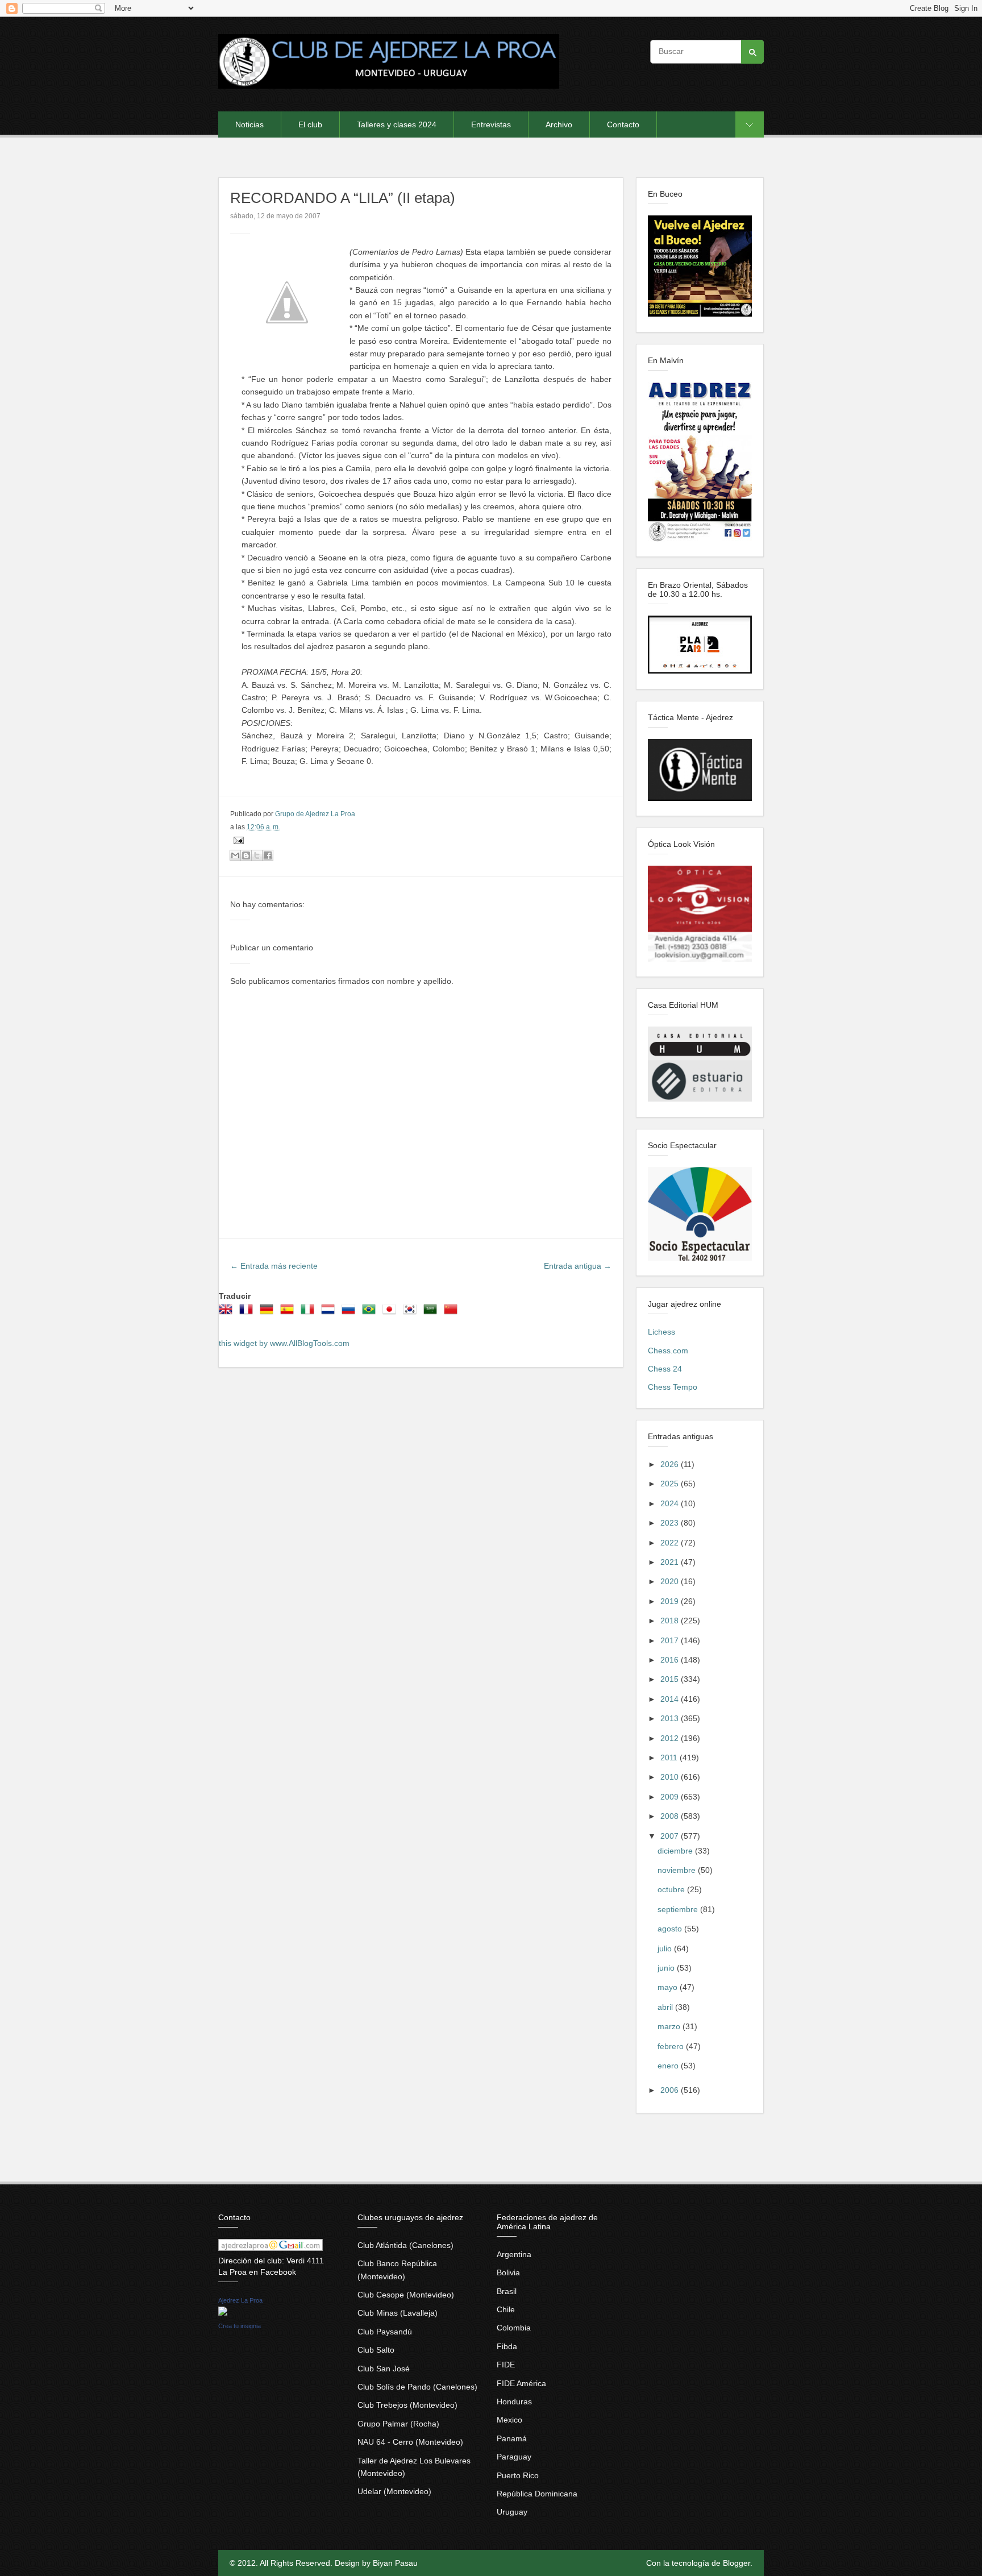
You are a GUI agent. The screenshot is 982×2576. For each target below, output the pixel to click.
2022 (671, 1543)
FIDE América (521, 2383)
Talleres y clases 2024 (397, 124)
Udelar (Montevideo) (394, 2491)
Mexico (509, 2420)
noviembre (678, 1870)
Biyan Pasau (395, 2563)
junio (667, 1968)
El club (310, 124)
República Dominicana (537, 2494)
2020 (671, 1581)
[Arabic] (432, 1313)
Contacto (623, 124)
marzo (670, 2026)
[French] (248, 1313)
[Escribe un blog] (246, 855)
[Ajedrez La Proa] (223, 2313)
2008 (671, 1816)
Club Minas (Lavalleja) (398, 2313)
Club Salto (376, 2350)
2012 (671, 1738)
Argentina (514, 2254)
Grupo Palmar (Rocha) (398, 2424)
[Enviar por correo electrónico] (235, 855)
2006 (671, 2090)
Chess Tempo (673, 1387)
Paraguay (514, 2457)
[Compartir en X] (257, 855)
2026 (671, 1464)
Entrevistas (491, 124)
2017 (671, 1640)
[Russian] (351, 1313)
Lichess (661, 1332)
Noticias (249, 124)
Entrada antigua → (578, 1266)
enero (669, 2066)
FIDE (506, 2365)
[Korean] (412, 1313)
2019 (671, 1601)
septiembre (679, 1909)
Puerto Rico (518, 2475)
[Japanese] (392, 1313)
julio (666, 1948)
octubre (672, 1889)
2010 (671, 1777)
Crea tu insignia (240, 2326)
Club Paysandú (385, 2332)
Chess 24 (665, 1369)
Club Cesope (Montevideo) (406, 2295)
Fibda (507, 2346)
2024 (671, 1503)
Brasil (507, 2291)
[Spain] (289, 1313)
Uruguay (512, 2512)
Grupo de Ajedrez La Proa (315, 814)
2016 (671, 1660)
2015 (671, 1679)
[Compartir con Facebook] (268, 855)
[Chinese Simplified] (453, 1313)
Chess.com (668, 1351)
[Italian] (310, 1313)
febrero (672, 2046)
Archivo (559, 124)
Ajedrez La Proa (240, 2300)
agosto (671, 1929)
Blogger (737, 2563)
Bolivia (508, 2272)
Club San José (384, 2369)
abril (666, 2007)
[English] (228, 1313)
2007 (671, 1836)
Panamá (512, 2438)
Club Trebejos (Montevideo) (407, 2405)
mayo (669, 1987)
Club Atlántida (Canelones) (405, 2245)
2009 (671, 1797)
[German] (269, 1313)
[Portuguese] (371, 1313)
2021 (671, 1562)
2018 (671, 1621)
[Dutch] (330, 1313)
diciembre (676, 1851)
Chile (506, 2309)
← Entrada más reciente (274, 1266)
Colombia (514, 2328)
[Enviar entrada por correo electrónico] (237, 840)
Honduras (514, 2402)
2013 (671, 1718)
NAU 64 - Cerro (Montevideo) (410, 2442)
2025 (671, 1484)
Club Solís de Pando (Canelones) (417, 2387)
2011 (670, 1758)
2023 (671, 1523)
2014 (671, 1699)
